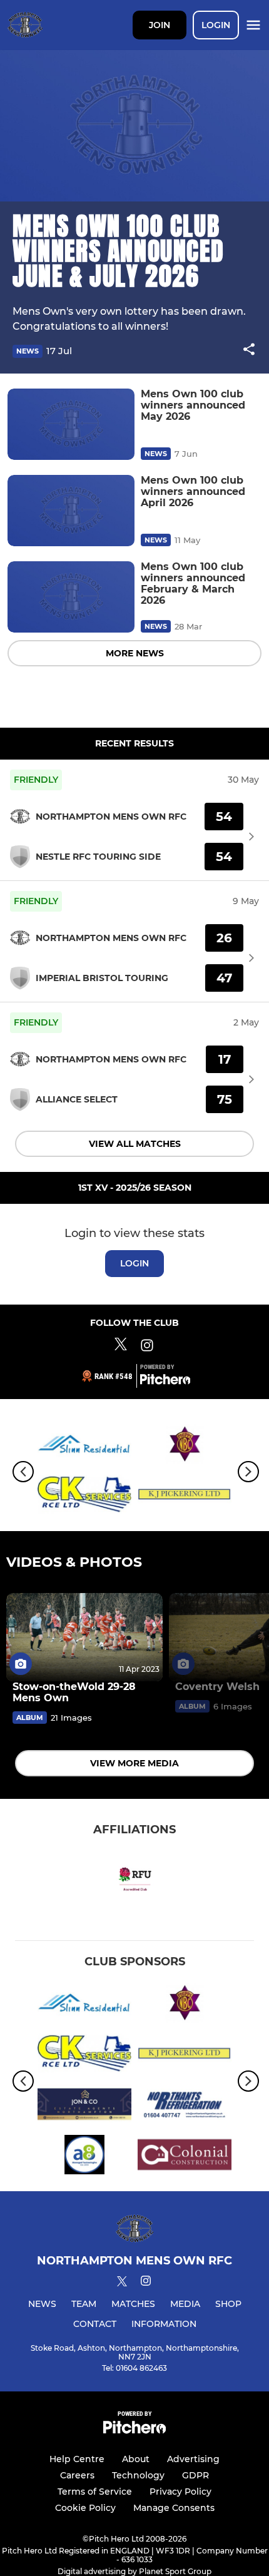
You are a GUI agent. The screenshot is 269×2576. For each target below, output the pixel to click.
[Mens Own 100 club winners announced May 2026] (71, 424)
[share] (249, 350)
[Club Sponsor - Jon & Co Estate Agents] (84, 2106)
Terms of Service (95, 2492)
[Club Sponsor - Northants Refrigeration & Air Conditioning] (185, 2106)
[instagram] (146, 2283)
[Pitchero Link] (165, 1382)
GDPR (195, 2475)
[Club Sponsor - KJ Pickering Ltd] (185, 1497)
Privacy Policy (180, 2492)
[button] (249, 351)
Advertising (193, 2459)
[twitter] (122, 2283)
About (136, 2459)
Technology (138, 2475)
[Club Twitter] (121, 1347)
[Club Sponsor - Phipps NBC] (185, 1446)
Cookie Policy (85, 2508)
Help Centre (77, 2459)
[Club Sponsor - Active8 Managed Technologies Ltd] (84, 2157)
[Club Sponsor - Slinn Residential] (84, 1446)
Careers (77, 2475)
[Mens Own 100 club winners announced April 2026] (71, 511)
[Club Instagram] (147, 1347)
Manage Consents (174, 2508)
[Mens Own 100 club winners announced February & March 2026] (71, 597)
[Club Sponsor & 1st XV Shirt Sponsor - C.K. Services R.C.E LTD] (84, 1497)
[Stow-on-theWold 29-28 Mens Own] (84, 1637)
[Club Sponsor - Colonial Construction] (185, 2157)
